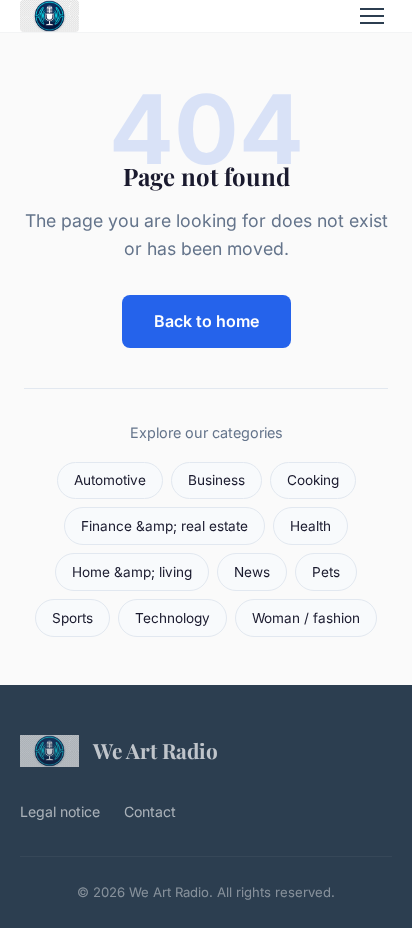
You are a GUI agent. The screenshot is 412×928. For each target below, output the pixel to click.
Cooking (313, 480)
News (252, 572)
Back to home (206, 321)
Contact (150, 811)
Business (216, 480)
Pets (326, 572)
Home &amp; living (132, 572)
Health (310, 526)
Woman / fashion (306, 618)
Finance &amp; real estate (164, 526)
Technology (172, 618)
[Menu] (372, 16)
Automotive (110, 480)
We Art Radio (155, 750)
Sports (72, 618)
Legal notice (60, 811)
